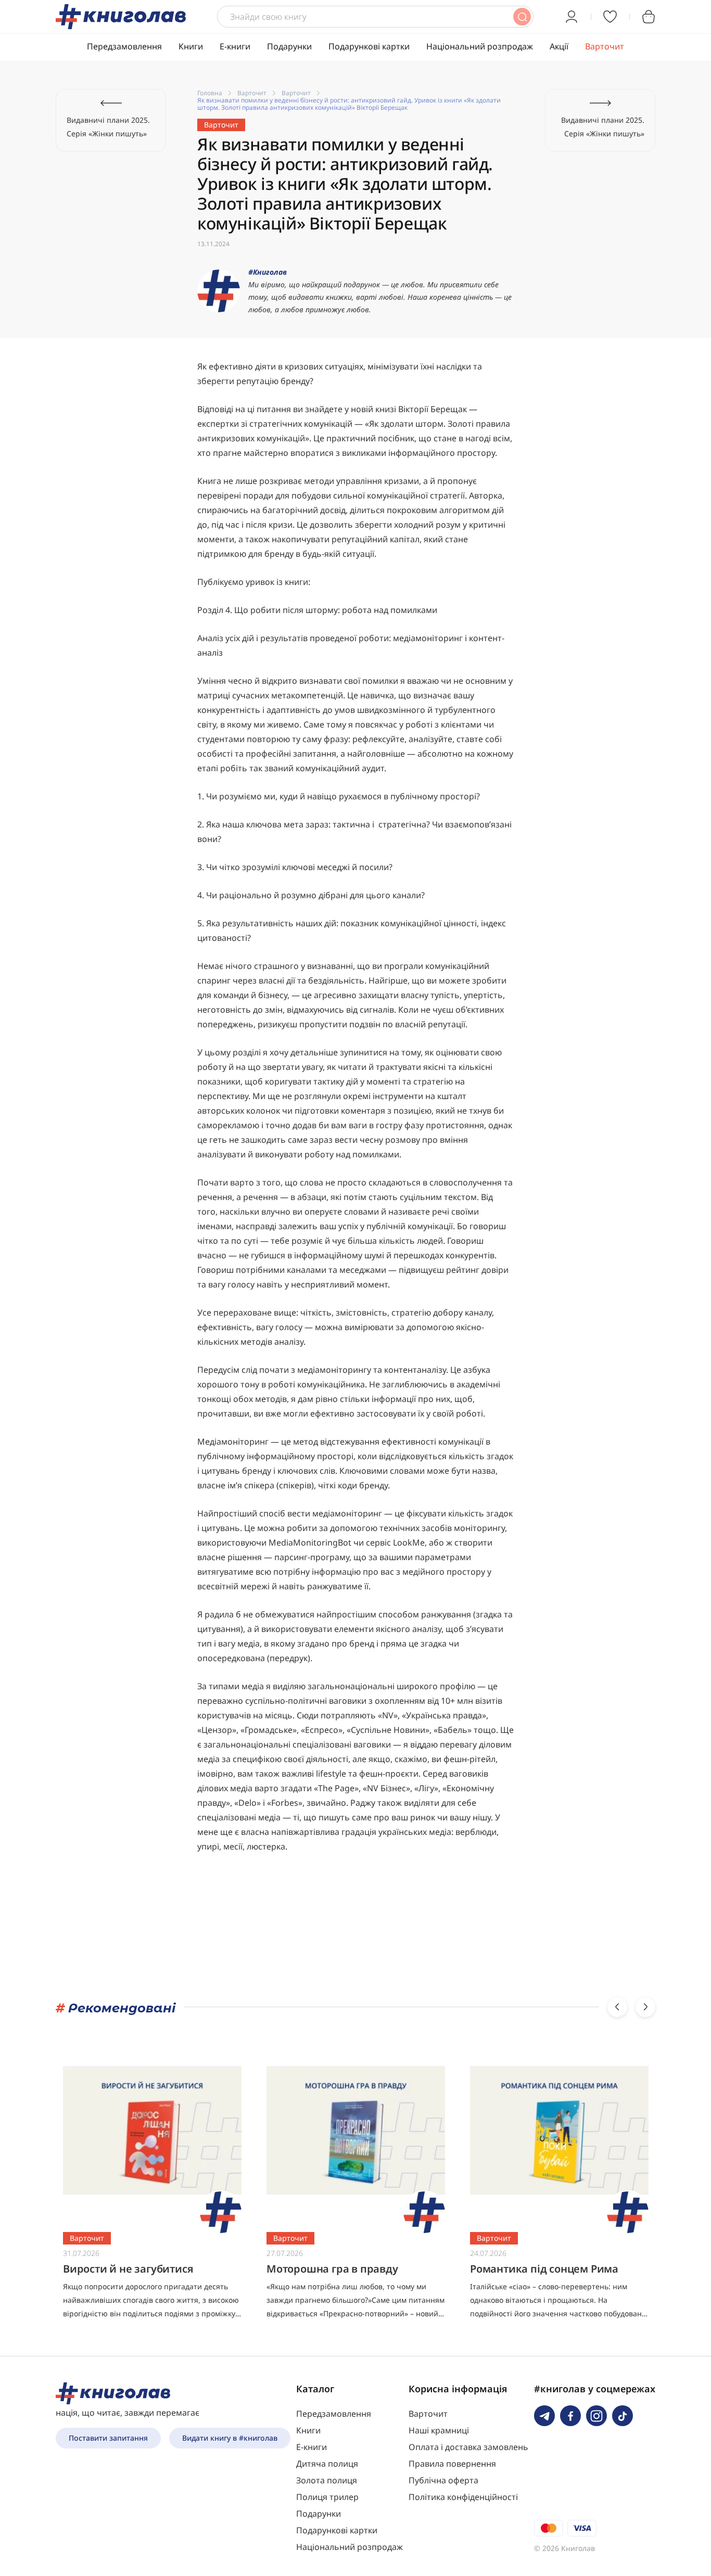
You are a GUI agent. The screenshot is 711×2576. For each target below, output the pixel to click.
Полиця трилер (327, 2497)
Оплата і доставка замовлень (468, 2447)
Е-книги (235, 46)
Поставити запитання (108, 2438)
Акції (559, 46)
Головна (210, 93)
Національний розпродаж (480, 46)
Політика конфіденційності (463, 2497)
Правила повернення (452, 2464)
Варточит (605, 46)
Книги (191, 46)
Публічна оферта (443, 2480)
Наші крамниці (439, 2430)
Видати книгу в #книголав (230, 2438)
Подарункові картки (369, 46)
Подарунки (289, 46)
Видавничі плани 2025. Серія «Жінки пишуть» (108, 127)
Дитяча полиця (327, 2464)
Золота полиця (327, 2480)
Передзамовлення (124, 46)
